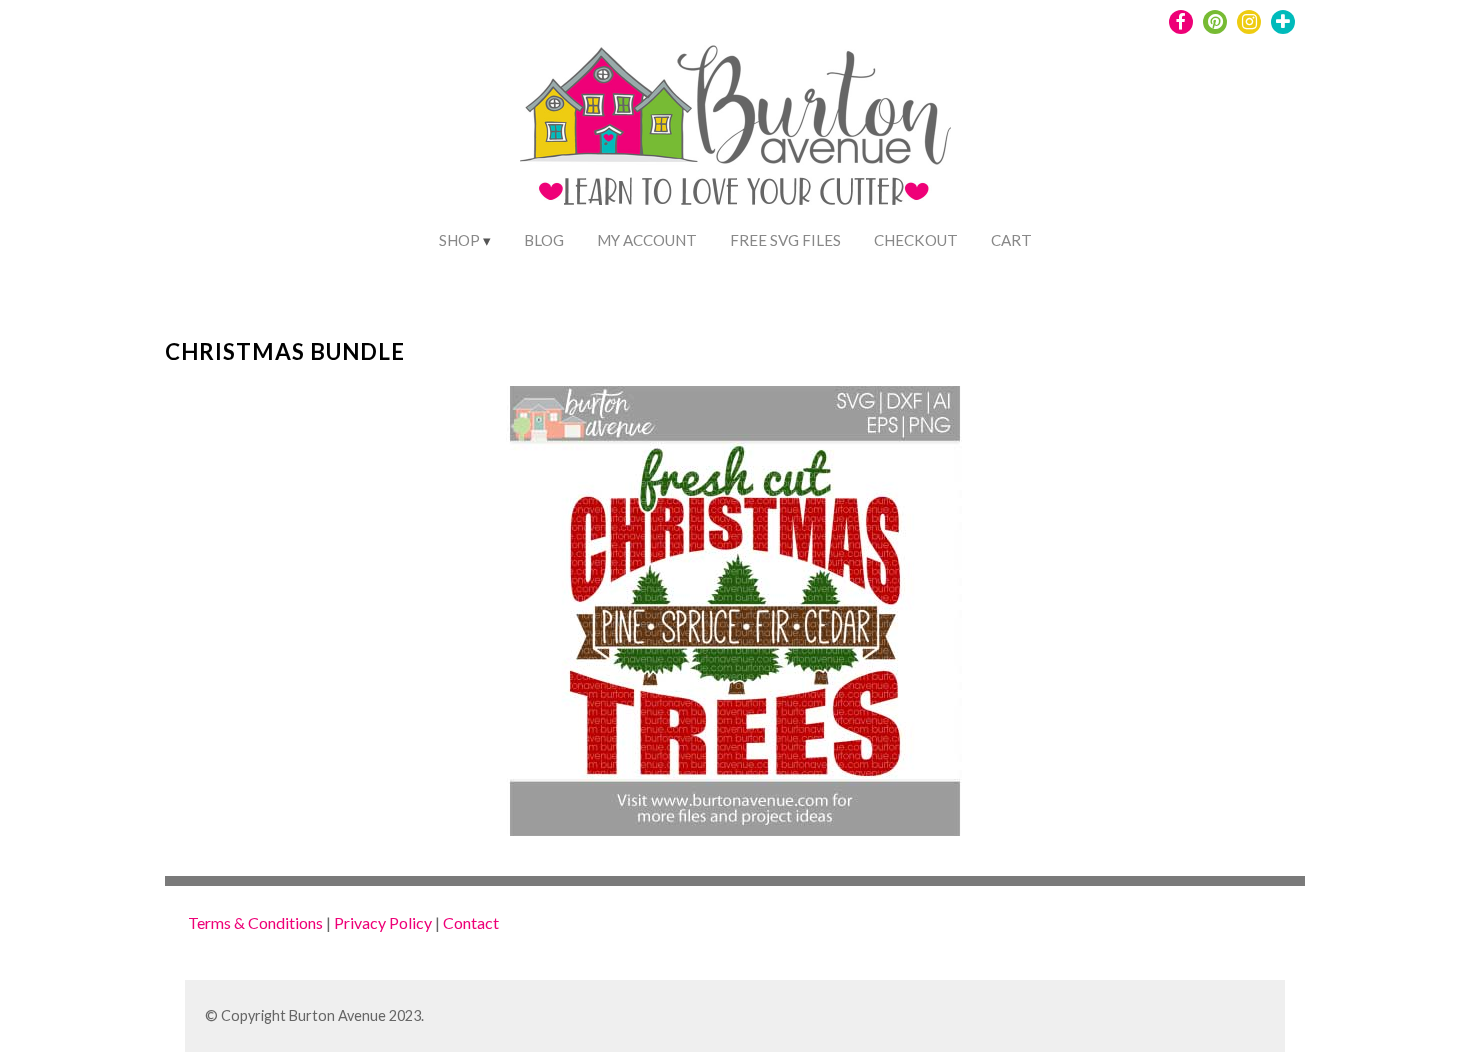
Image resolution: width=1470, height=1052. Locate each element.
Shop (459, 240)
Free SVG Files (785, 240)
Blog (544, 240)
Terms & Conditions (255, 922)
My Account (647, 240)
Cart (1011, 240)
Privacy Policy (383, 922)
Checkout (916, 240)
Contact (471, 922)
